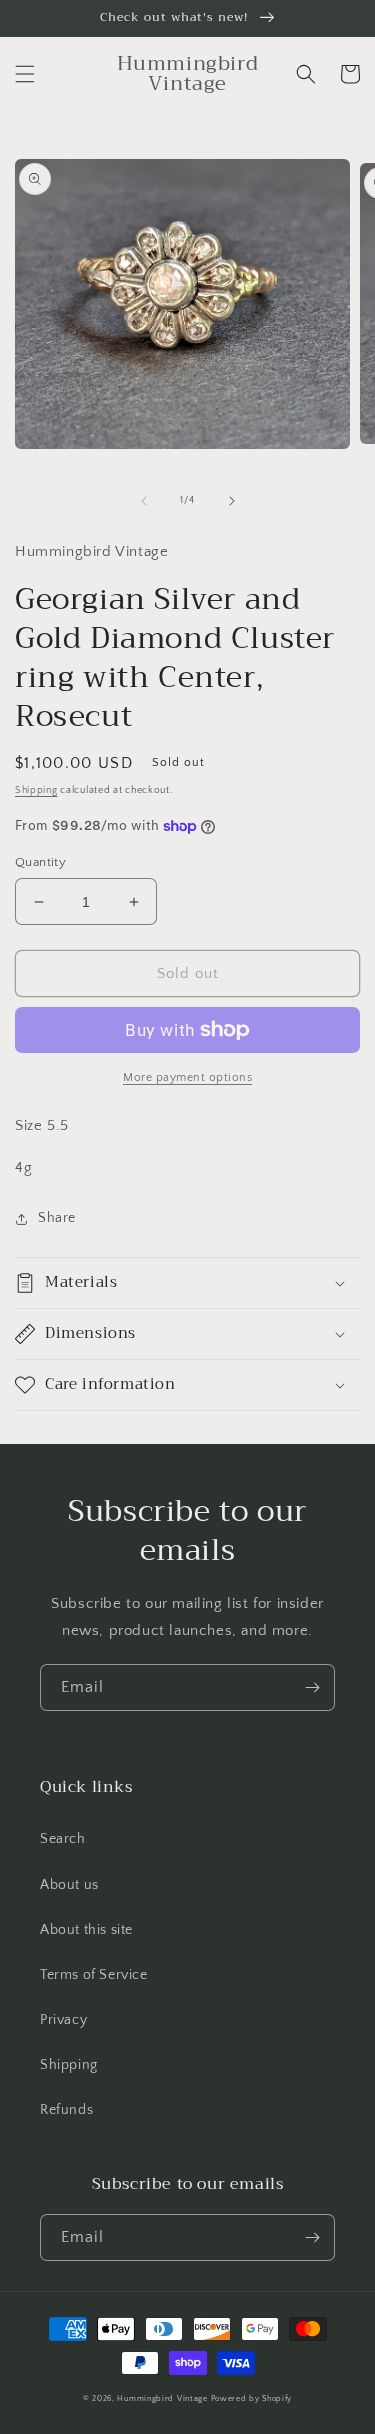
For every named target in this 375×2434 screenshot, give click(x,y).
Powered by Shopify (252, 2398)
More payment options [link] (187, 1077)
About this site (86, 1930)
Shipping (36, 790)
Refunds (66, 2110)
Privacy (63, 2020)
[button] (25, 74)
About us (69, 1885)
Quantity (40, 862)
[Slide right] (232, 501)
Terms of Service (94, 1975)
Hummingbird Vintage (162, 2398)
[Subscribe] (312, 1687)
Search (63, 1839)
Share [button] (57, 1218)
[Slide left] (144, 501)
